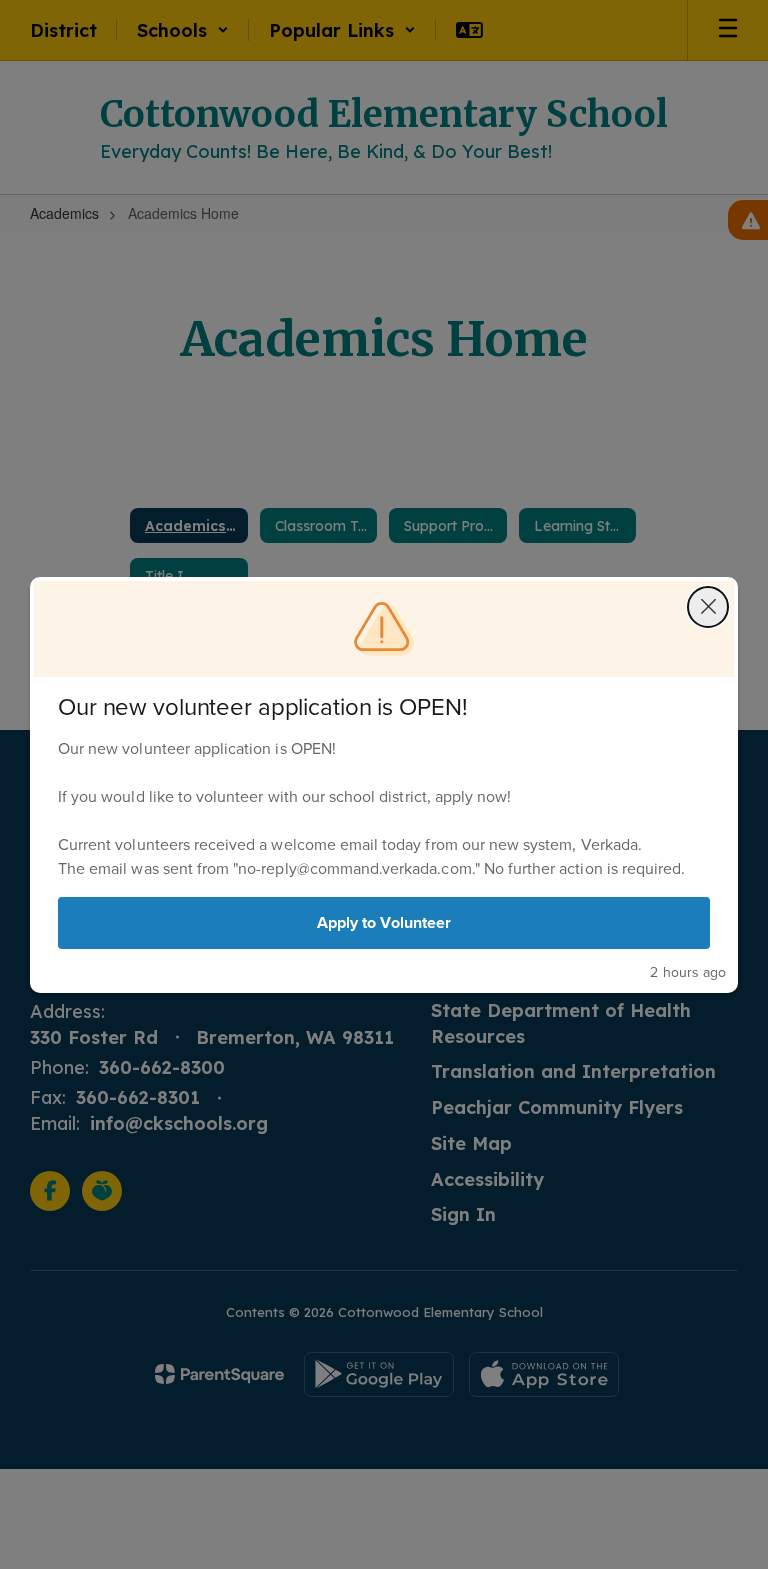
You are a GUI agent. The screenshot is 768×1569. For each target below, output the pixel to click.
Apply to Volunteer (384, 922)
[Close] (708, 607)
